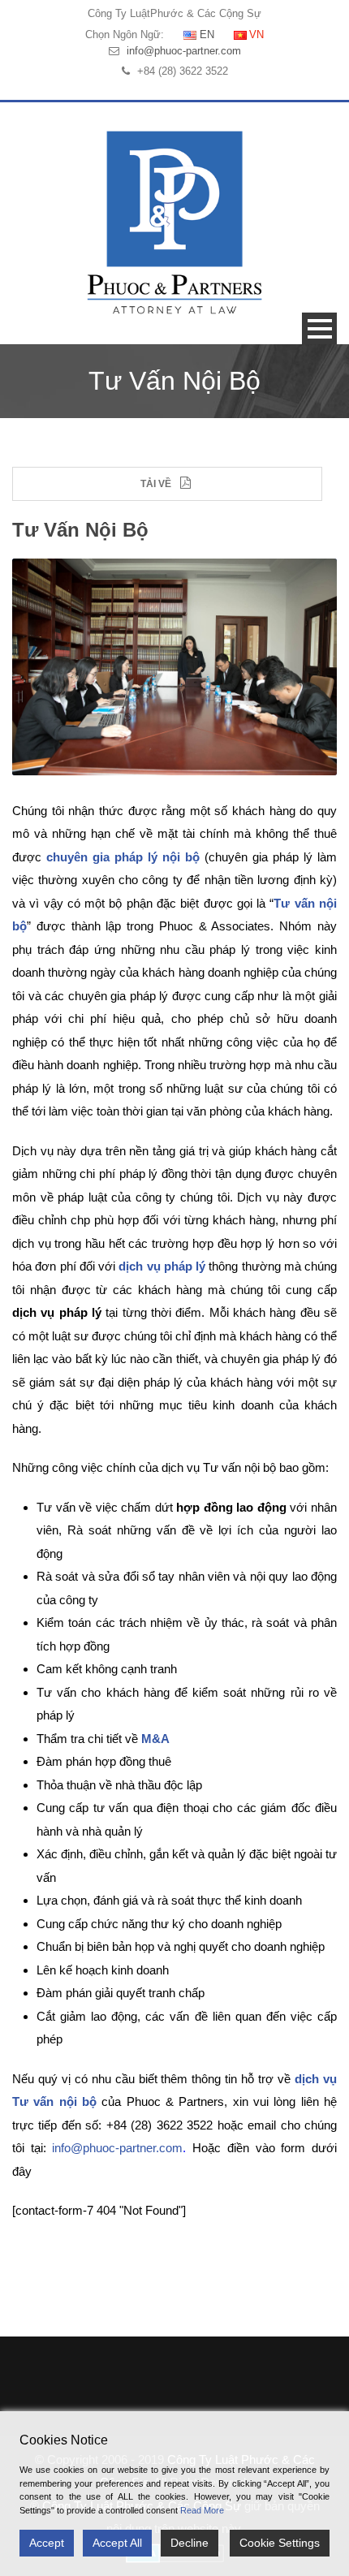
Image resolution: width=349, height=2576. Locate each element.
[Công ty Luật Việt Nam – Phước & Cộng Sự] (174, 222)
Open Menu (319, 328)
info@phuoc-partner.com (184, 51)
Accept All (117, 2543)
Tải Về (156, 484)
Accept (47, 2543)
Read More (202, 2510)
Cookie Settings (280, 2543)
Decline (190, 2543)
